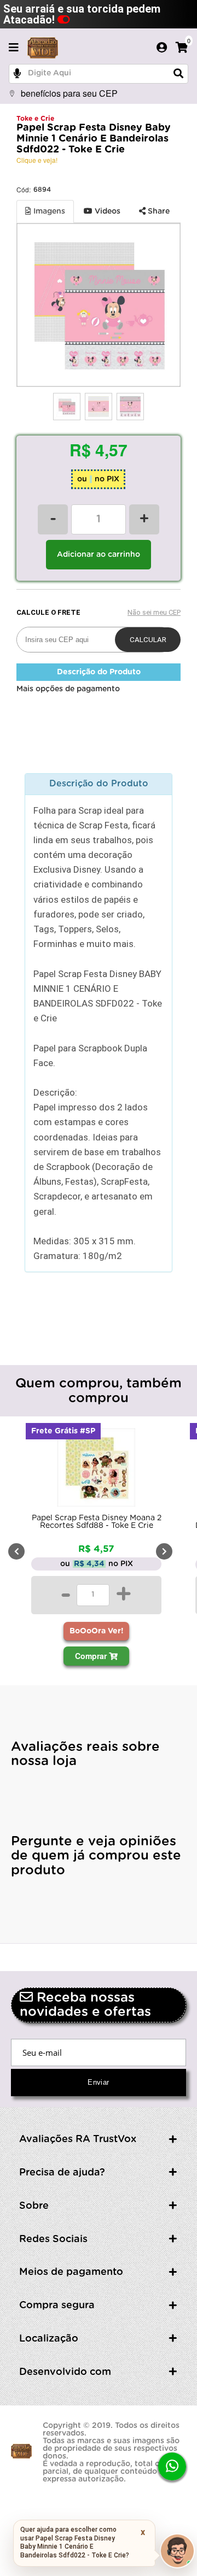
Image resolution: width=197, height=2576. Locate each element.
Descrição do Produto (99, 672)
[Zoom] (67, 407)
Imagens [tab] (48, 211)
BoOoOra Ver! (97, 1631)
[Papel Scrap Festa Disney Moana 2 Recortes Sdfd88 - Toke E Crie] (96, 1470)
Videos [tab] (106, 211)
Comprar (92, 1656)
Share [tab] (158, 211)
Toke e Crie (35, 119)
